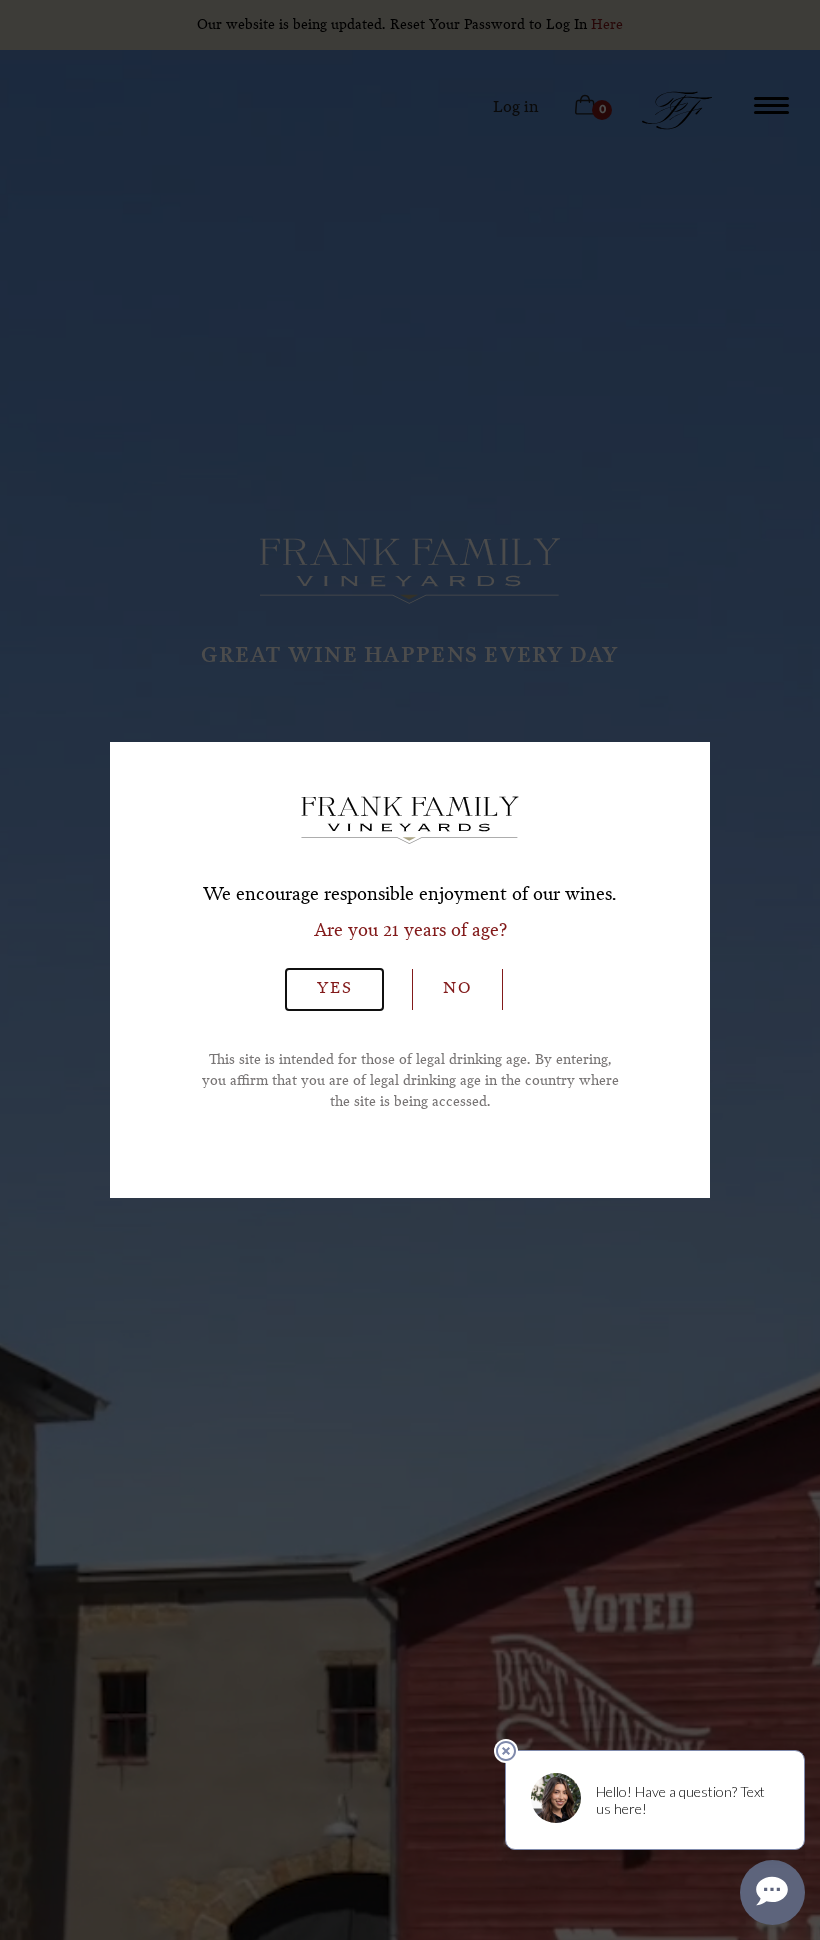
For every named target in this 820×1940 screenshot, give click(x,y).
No (457, 989)
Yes (335, 989)
